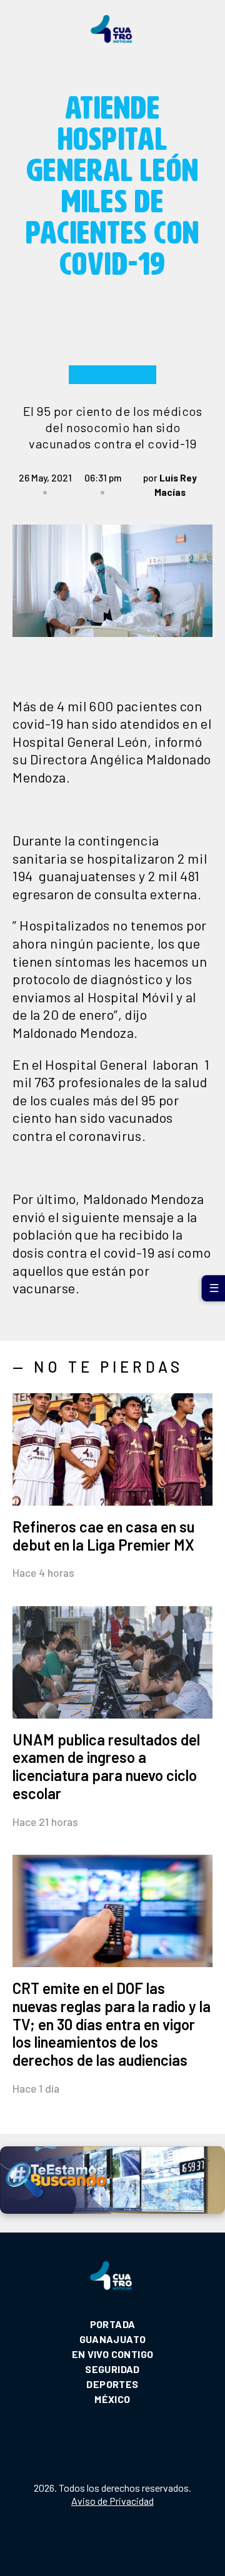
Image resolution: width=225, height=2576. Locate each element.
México (112, 2399)
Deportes (112, 2384)
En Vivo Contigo (113, 2354)
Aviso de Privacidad (112, 2501)
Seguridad (112, 2369)
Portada (113, 2324)
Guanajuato (113, 2339)
